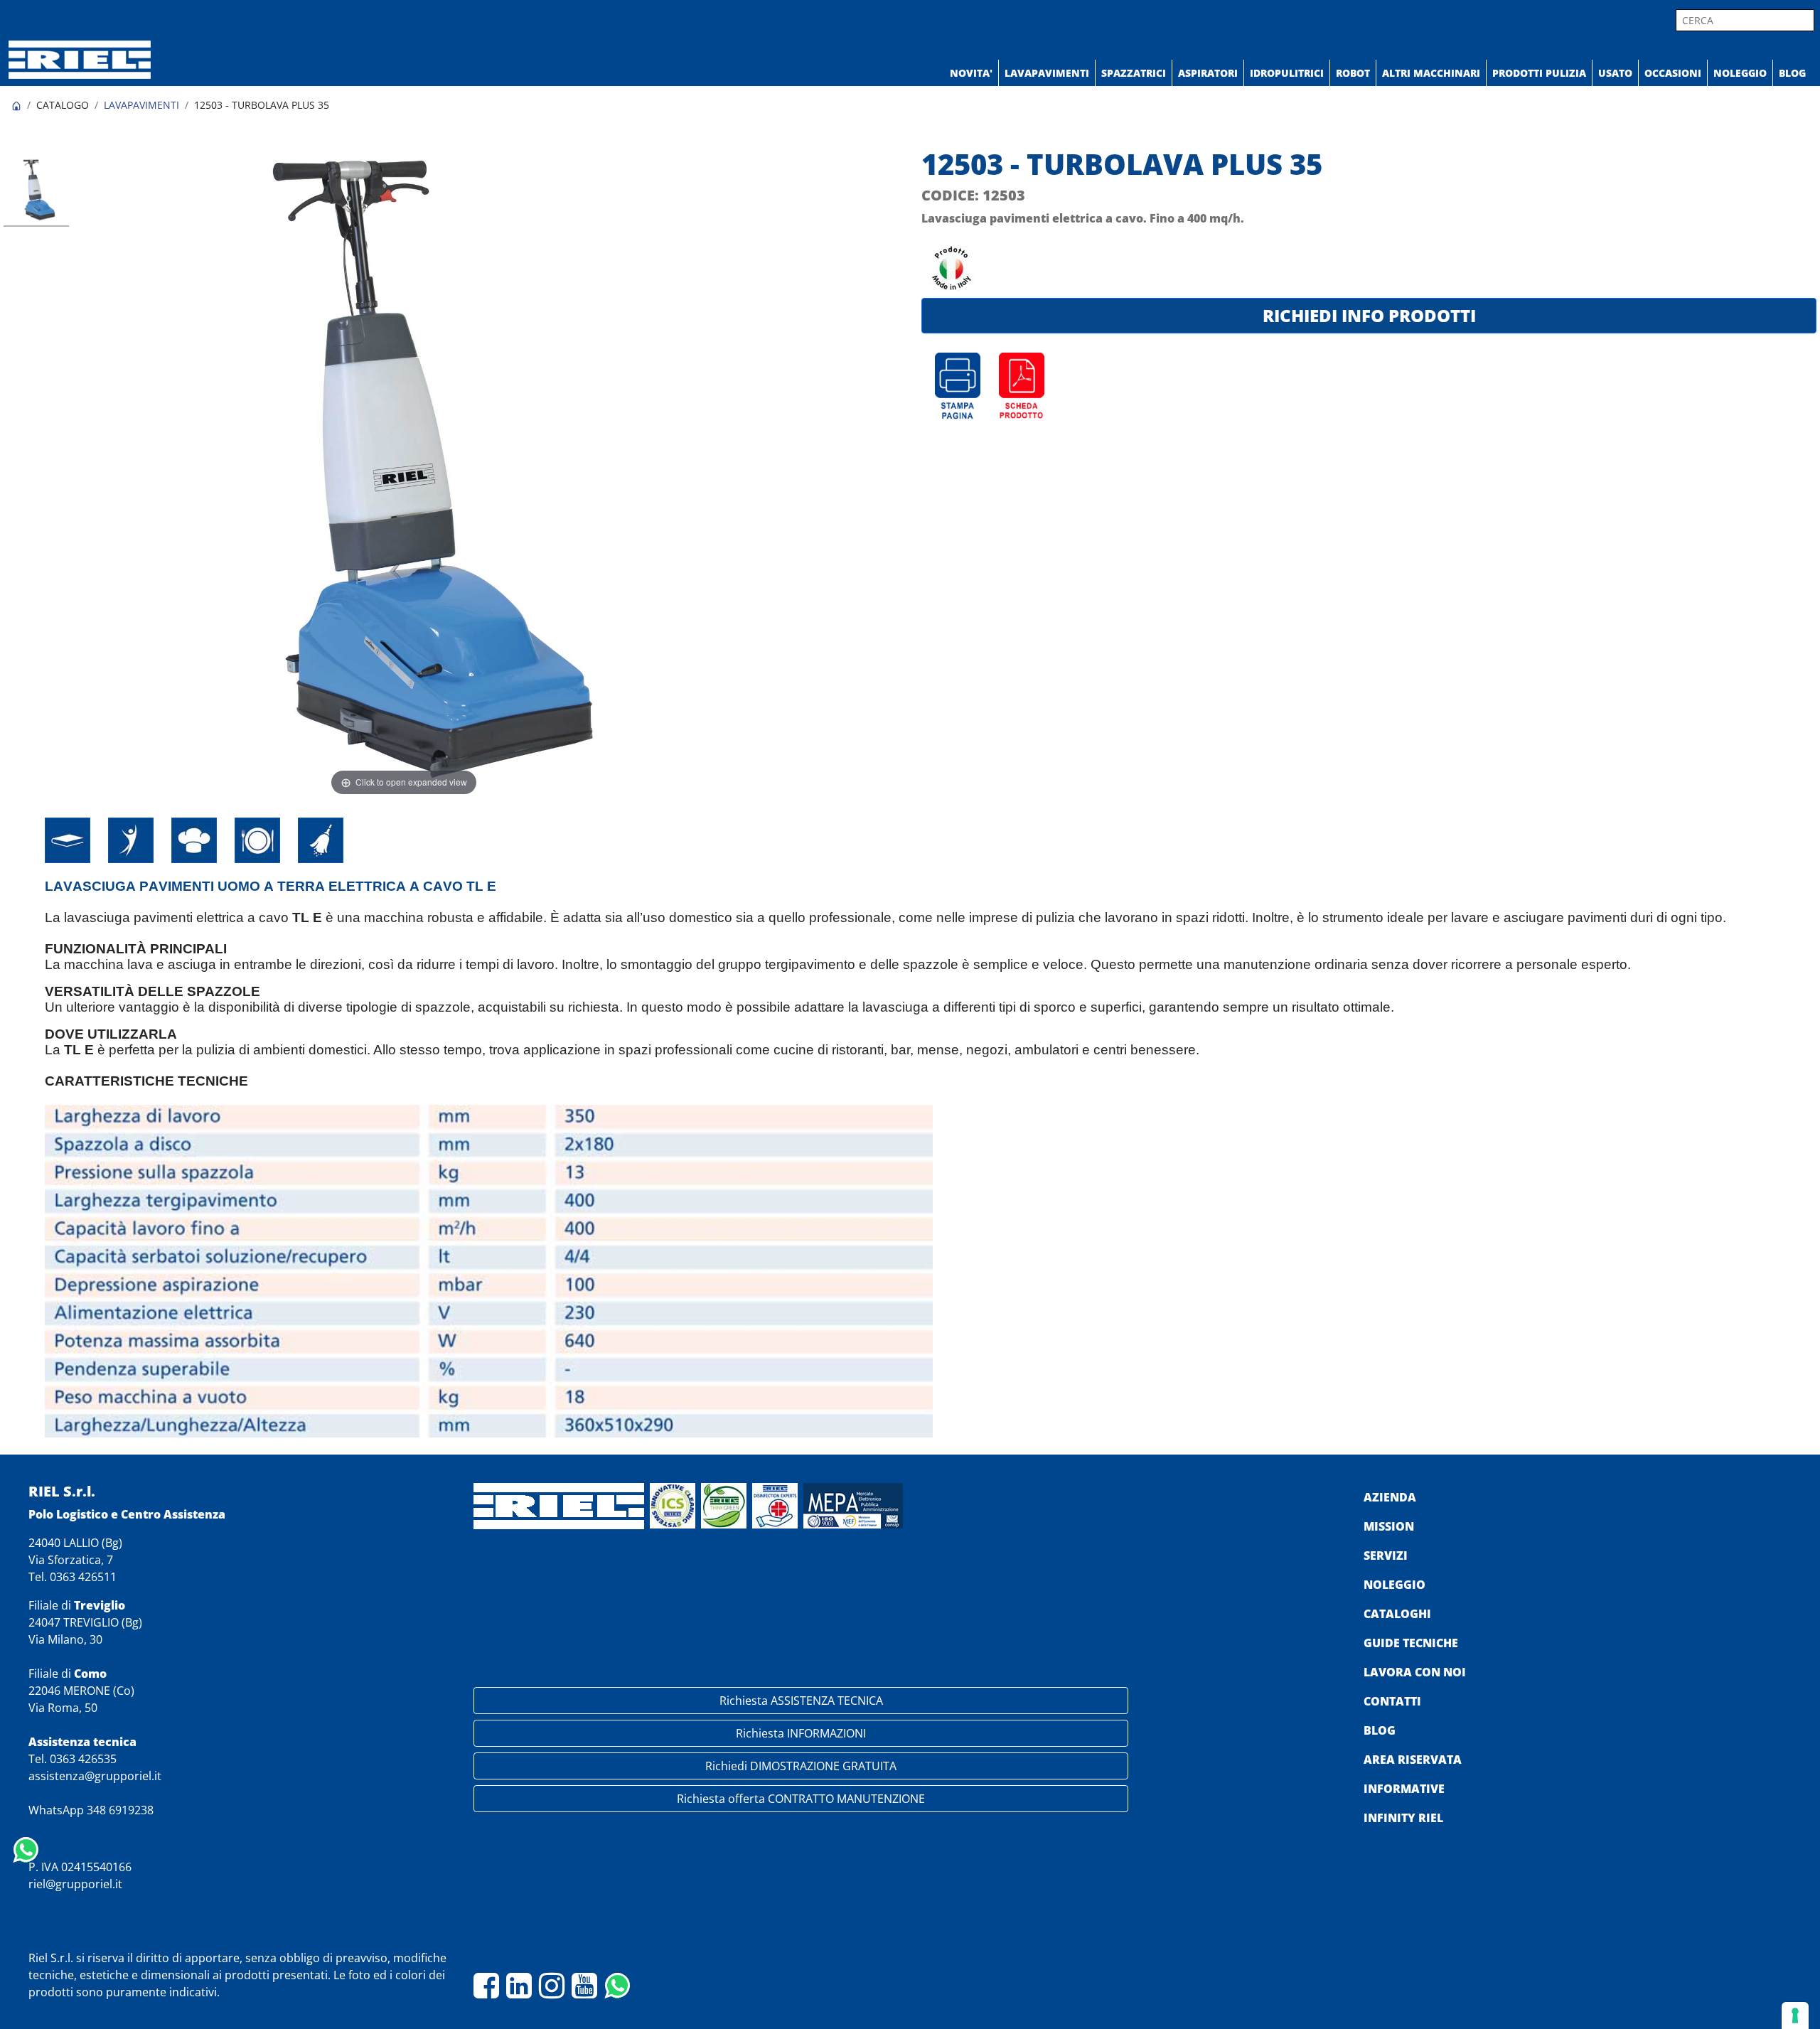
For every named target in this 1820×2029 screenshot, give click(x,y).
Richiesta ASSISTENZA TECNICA (801, 1701)
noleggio (1395, 1585)
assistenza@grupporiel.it (95, 1776)
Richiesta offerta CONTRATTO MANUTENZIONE (801, 1799)
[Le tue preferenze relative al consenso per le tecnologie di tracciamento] (1795, 2015)
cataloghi (1397, 1614)
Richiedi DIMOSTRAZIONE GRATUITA (801, 1766)
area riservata (1413, 1760)
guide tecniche (1411, 1643)
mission (1389, 1526)
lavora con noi (1415, 1672)
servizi (1386, 1556)
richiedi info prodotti (1369, 315)
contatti (1392, 1701)
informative (1404, 1789)
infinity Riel (1403, 1818)
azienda (1390, 1497)
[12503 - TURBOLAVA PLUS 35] (36, 192)
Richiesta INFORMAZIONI (801, 1733)
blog (1380, 1730)
